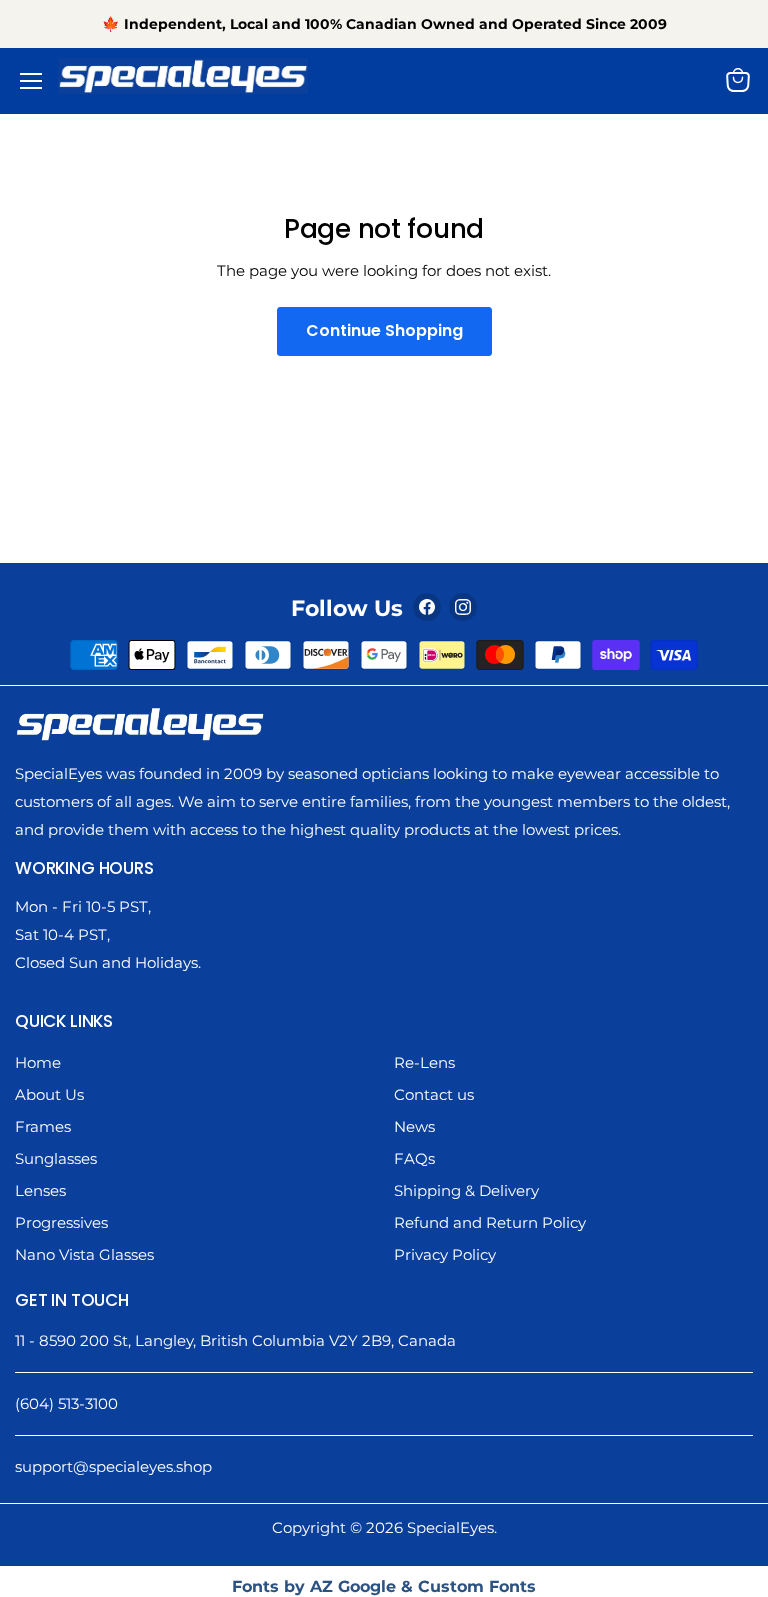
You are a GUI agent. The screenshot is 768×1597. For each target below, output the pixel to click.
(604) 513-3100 (66, 1403)
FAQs (414, 1158)
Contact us (434, 1094)
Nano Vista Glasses (84, 1254)
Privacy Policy (445, 1254)
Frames (43, 1126)
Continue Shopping (384, 330)
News (414, 1126)
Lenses (40, 1190)
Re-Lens (424, 1062)
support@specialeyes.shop (113, 1466)
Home (38, 1062)
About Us (49, 1094)
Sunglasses (56, 1158)
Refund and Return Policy (490, 1222)
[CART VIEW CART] (743, 80)
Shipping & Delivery (466, 1190)
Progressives (61, 1222)
